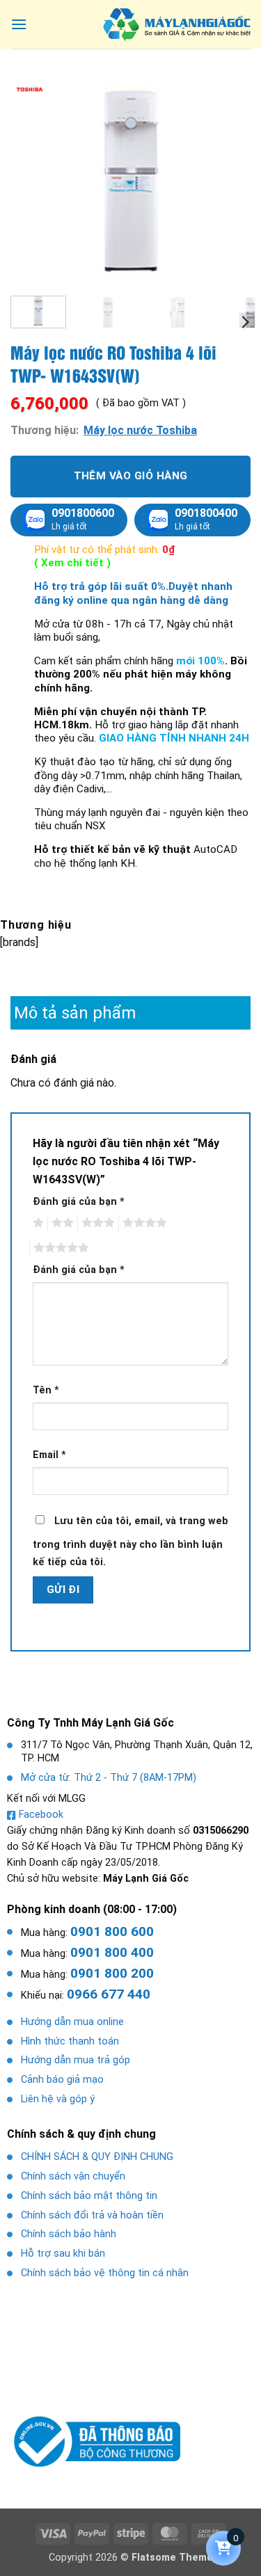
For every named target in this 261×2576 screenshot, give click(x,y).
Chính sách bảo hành (69, 2234)
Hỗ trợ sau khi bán (63, 2254)
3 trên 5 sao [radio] (96, 1223)
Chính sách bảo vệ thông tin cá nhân (105, 2273)
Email (49, 1455)
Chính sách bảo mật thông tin (89, 2196)
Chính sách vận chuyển (73, 2176)
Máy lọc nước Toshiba (140, 430)
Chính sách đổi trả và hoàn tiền (92, 2215)
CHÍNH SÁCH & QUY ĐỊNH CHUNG (97, 2157)
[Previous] (33, 181)
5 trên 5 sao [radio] (59, 1248)
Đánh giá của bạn (79, 1202)
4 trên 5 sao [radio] (143, 1223)
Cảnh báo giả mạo (62, 2080)
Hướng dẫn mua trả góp (76, 2060)
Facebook (41, 1815)
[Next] (228, 181)
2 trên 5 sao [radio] (61, 1223)
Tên (46, 1390)
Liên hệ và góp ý (58, 2099)
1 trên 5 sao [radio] (37, 1223)
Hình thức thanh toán (70, 2041)
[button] (19, 24)
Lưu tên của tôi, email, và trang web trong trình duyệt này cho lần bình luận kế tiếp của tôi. (130, 1542)
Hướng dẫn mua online (72, 2022)
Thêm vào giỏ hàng (131, 476)
